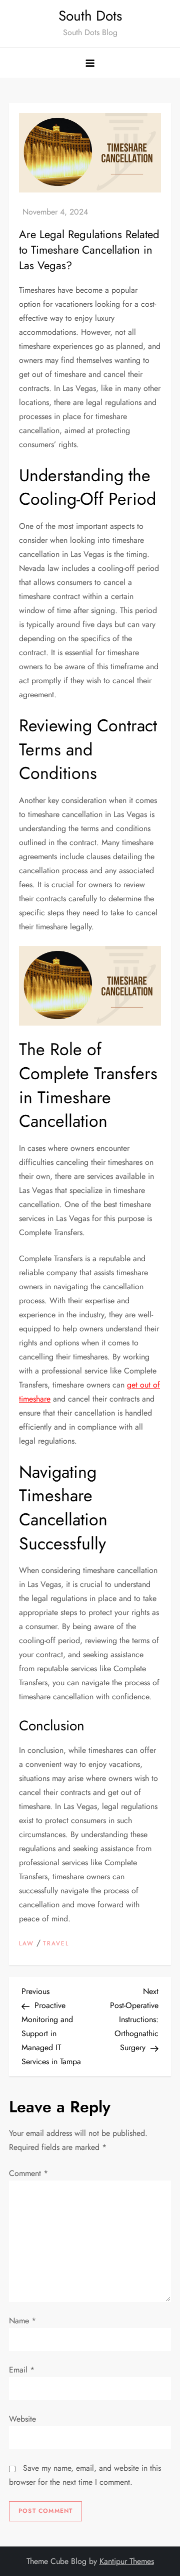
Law (26, 1944)
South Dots (90, 16)
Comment (28, 2173)
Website (22, 2419)
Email (22, 2370)
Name (22, 2321)
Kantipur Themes (127, 2561)
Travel (56, 1944)
